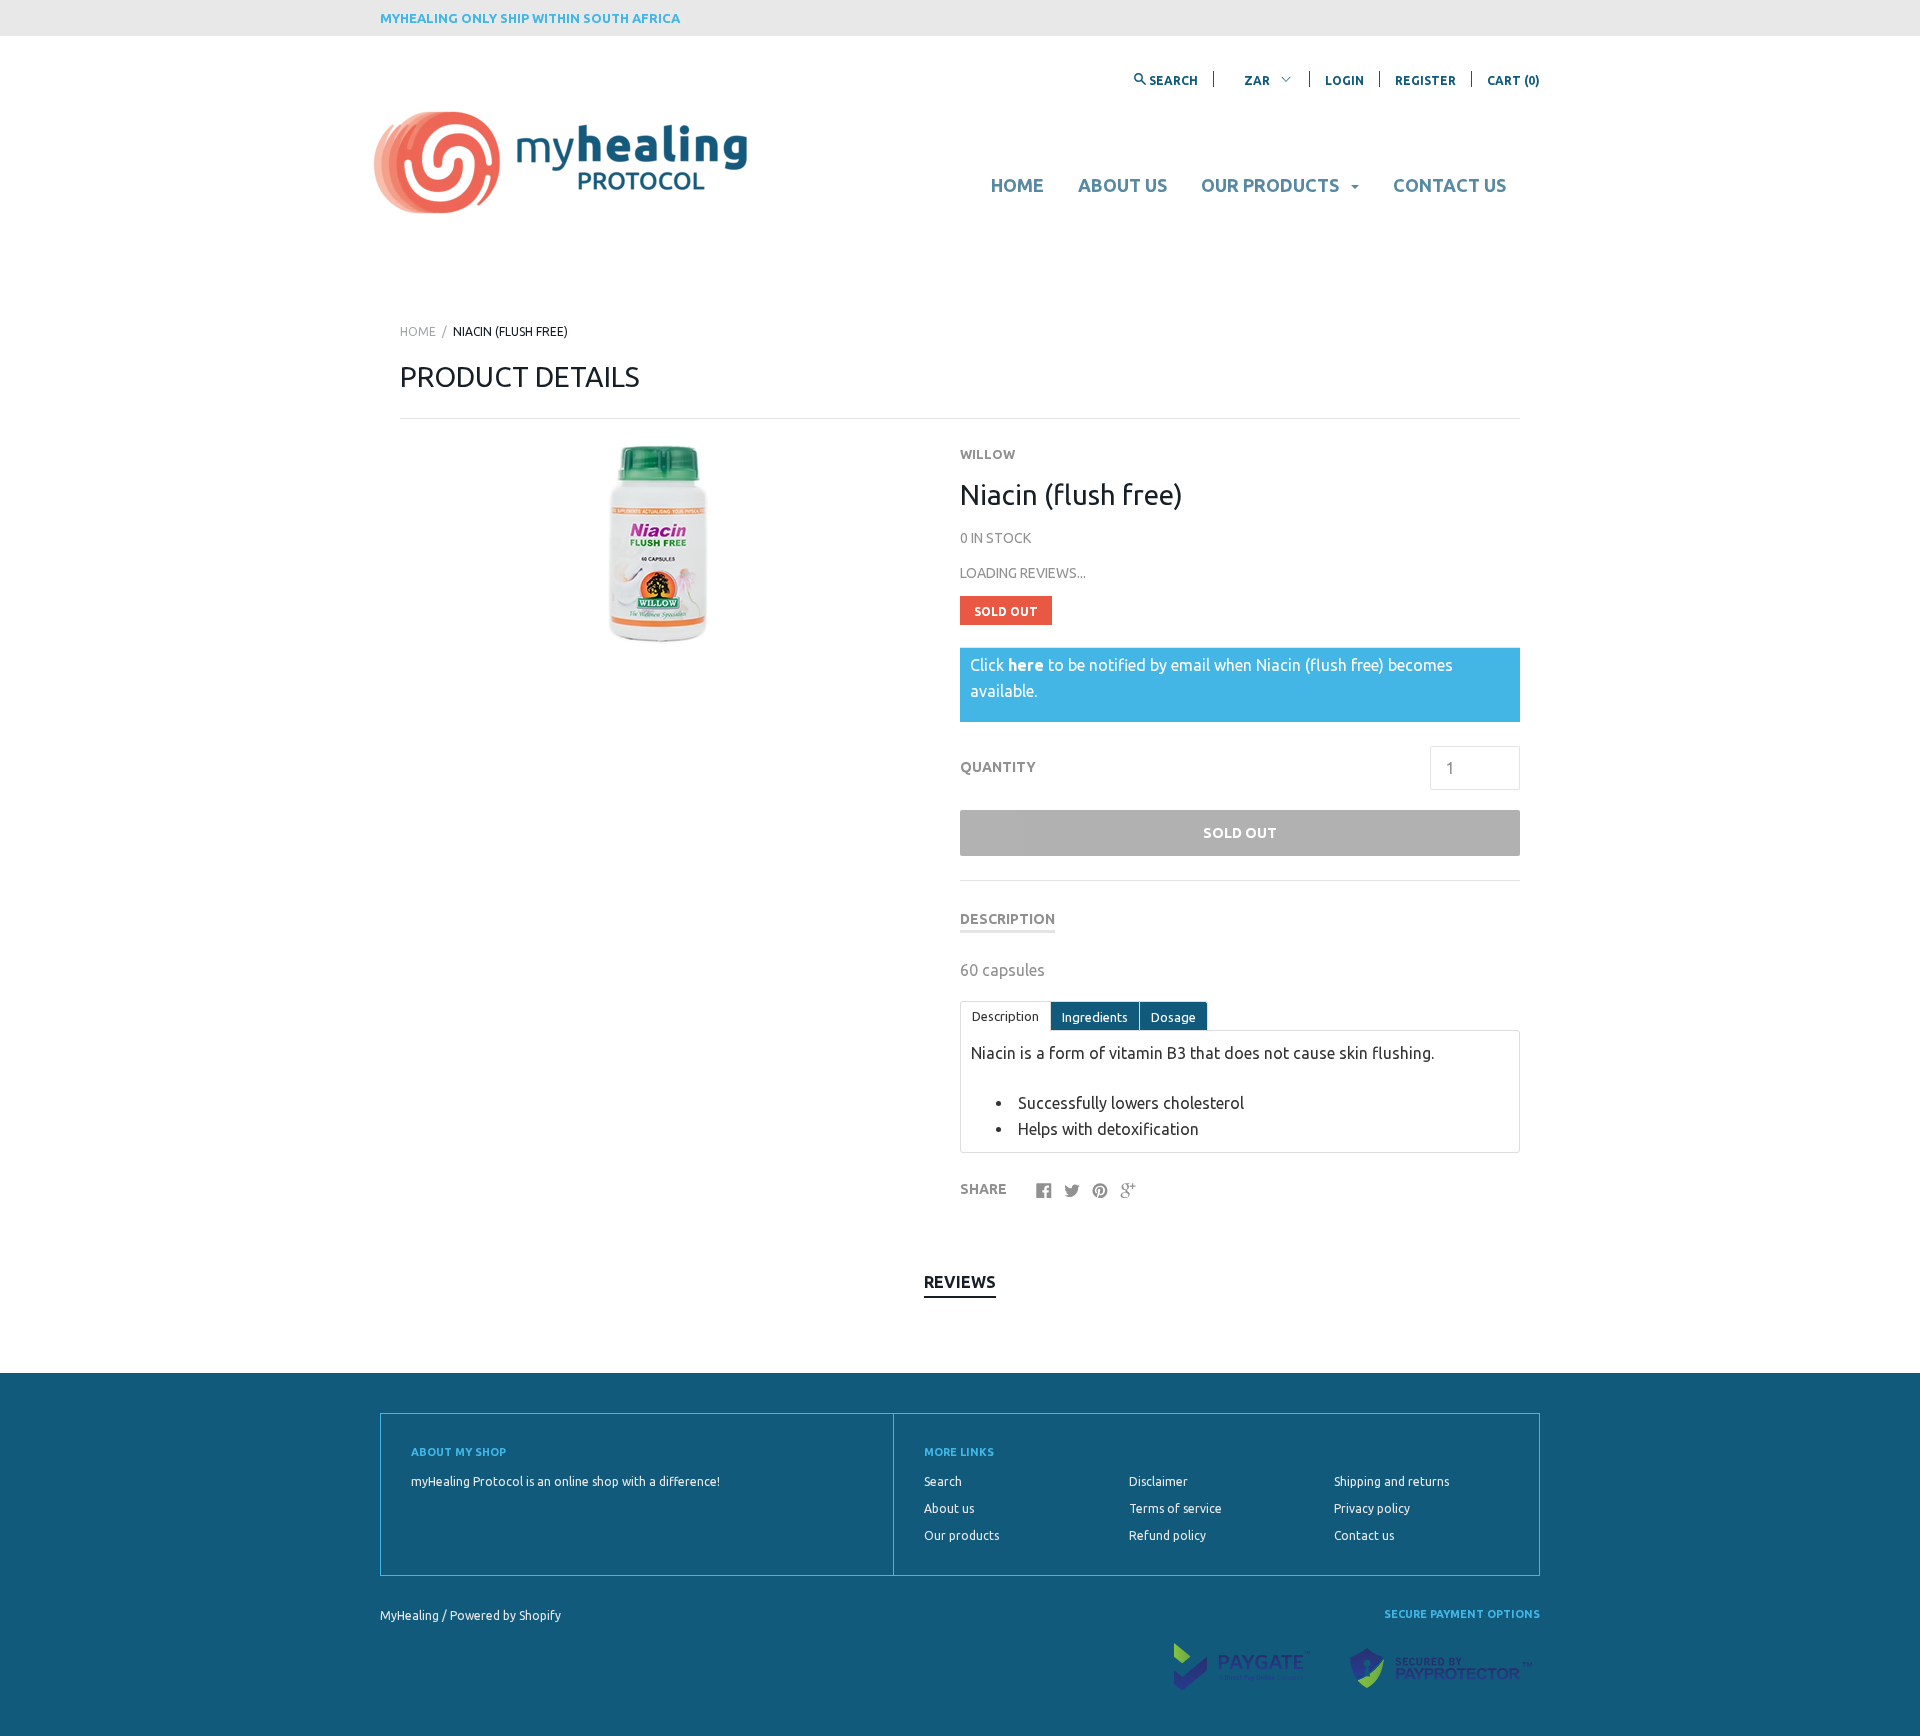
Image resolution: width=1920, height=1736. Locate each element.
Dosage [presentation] (1173, 1017)
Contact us (1449, 185)
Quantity (998, 767)
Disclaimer (1158, 1481)
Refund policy (1167, 1535)
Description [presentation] (1005, 1016)
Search (943, 1481)
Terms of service (1175, 1508)
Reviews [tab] (960, 1282)
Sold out (1240, 833)
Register (1425, 80)
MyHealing (411, 1615)
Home (1017, 185)
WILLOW (987, 454)
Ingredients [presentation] (1095, 1017)
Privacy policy (1372, 1508)
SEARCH (1172, 80)
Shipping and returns (1391, 1481)
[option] (657, 544)
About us (1122, 185)
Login (1344, 80)
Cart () (1513, 80)
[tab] (1005, 1015)
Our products (1272, 185)
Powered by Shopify (505, 1615)
